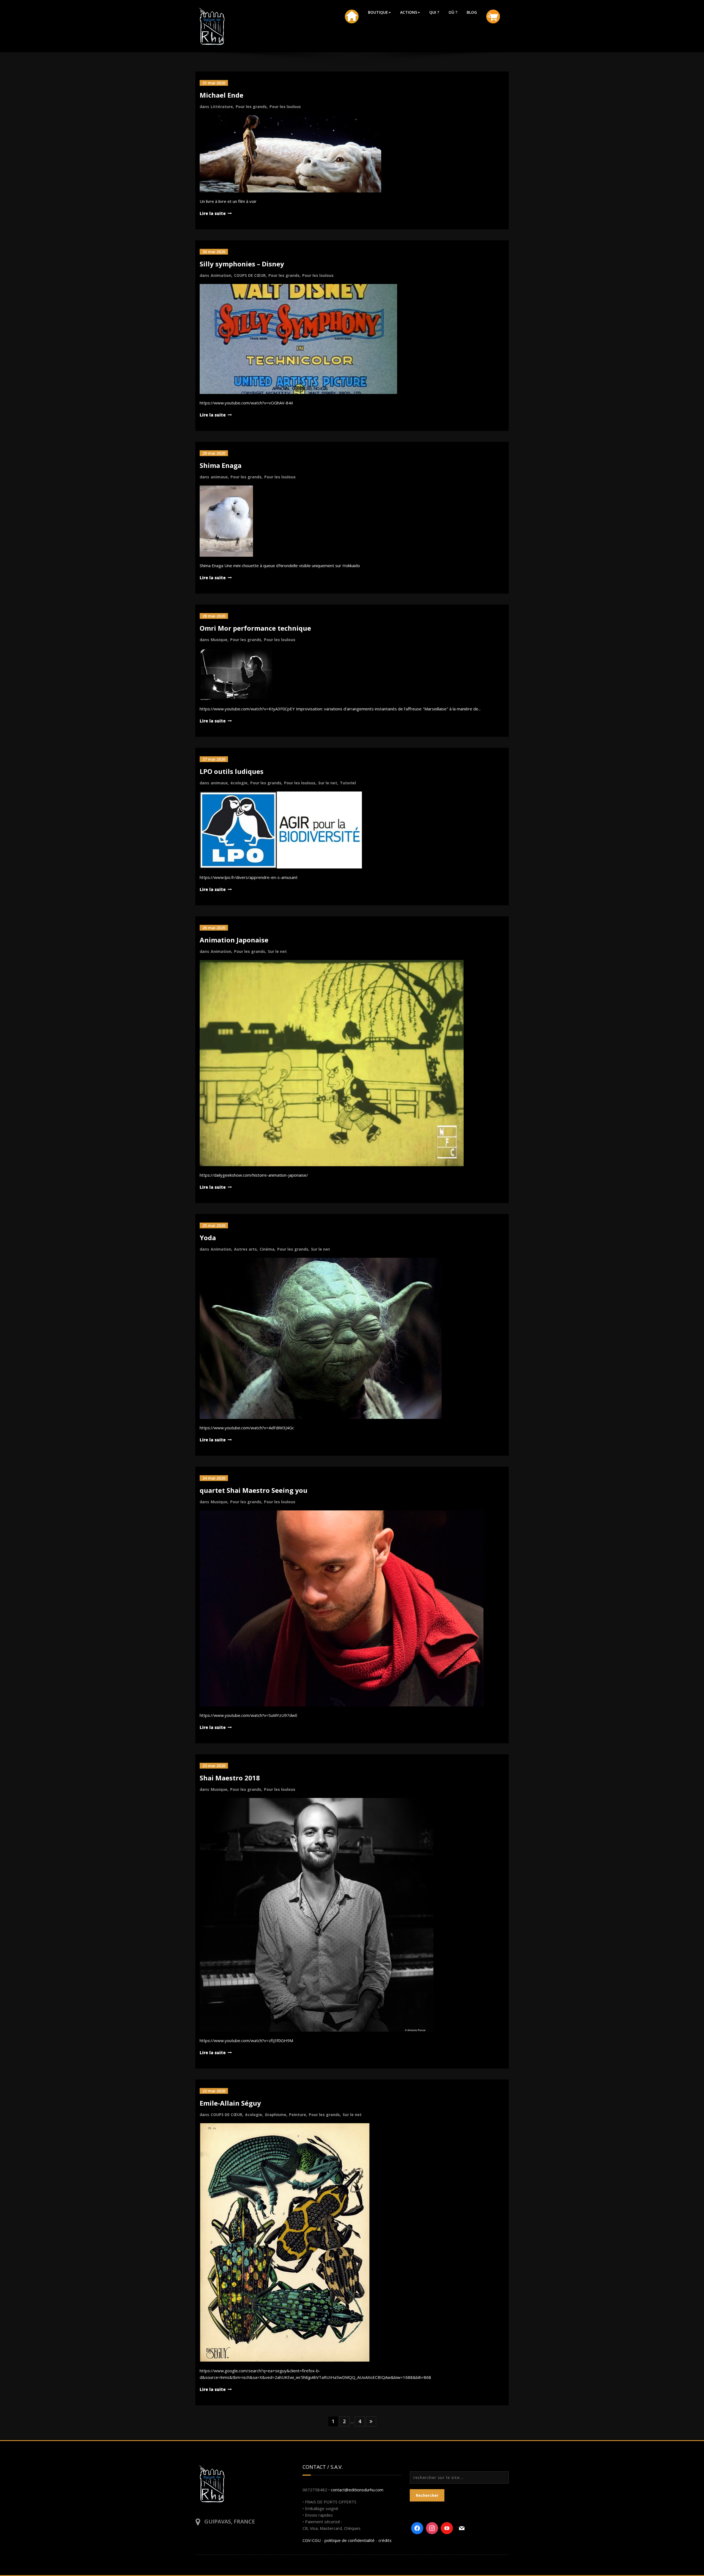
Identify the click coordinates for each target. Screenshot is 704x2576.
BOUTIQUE (378, 12)
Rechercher (427, 2495)
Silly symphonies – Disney (242, 264)
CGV (306, 2540)
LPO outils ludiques (232, 771)
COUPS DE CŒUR (250, 275)
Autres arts (245, 1249)
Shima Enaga (221, 465)
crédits (385, 2540)
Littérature (222, 107)
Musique (219, 640)
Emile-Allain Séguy (230, 2103)
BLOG (472, 12)
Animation (221, 275)
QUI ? (434, 12)
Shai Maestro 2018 (230, 1778)
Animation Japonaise (234, 940)
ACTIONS (409, 12)
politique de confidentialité (350, 2540)
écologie (239, 783)
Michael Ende (222, 95)
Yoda (208, 1238)
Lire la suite (213, 213)
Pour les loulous (285, 107)
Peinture (298, 2115)
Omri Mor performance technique (255, 628)
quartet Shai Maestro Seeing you (254, 1490)
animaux (219, 477)
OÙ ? (453, 12)
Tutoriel (348, 783)
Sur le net (328, 783)
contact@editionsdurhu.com (357, 2490)
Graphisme (276, 2115)
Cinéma (267, 1249)
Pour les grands (251, 107)
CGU (316, 2540)
